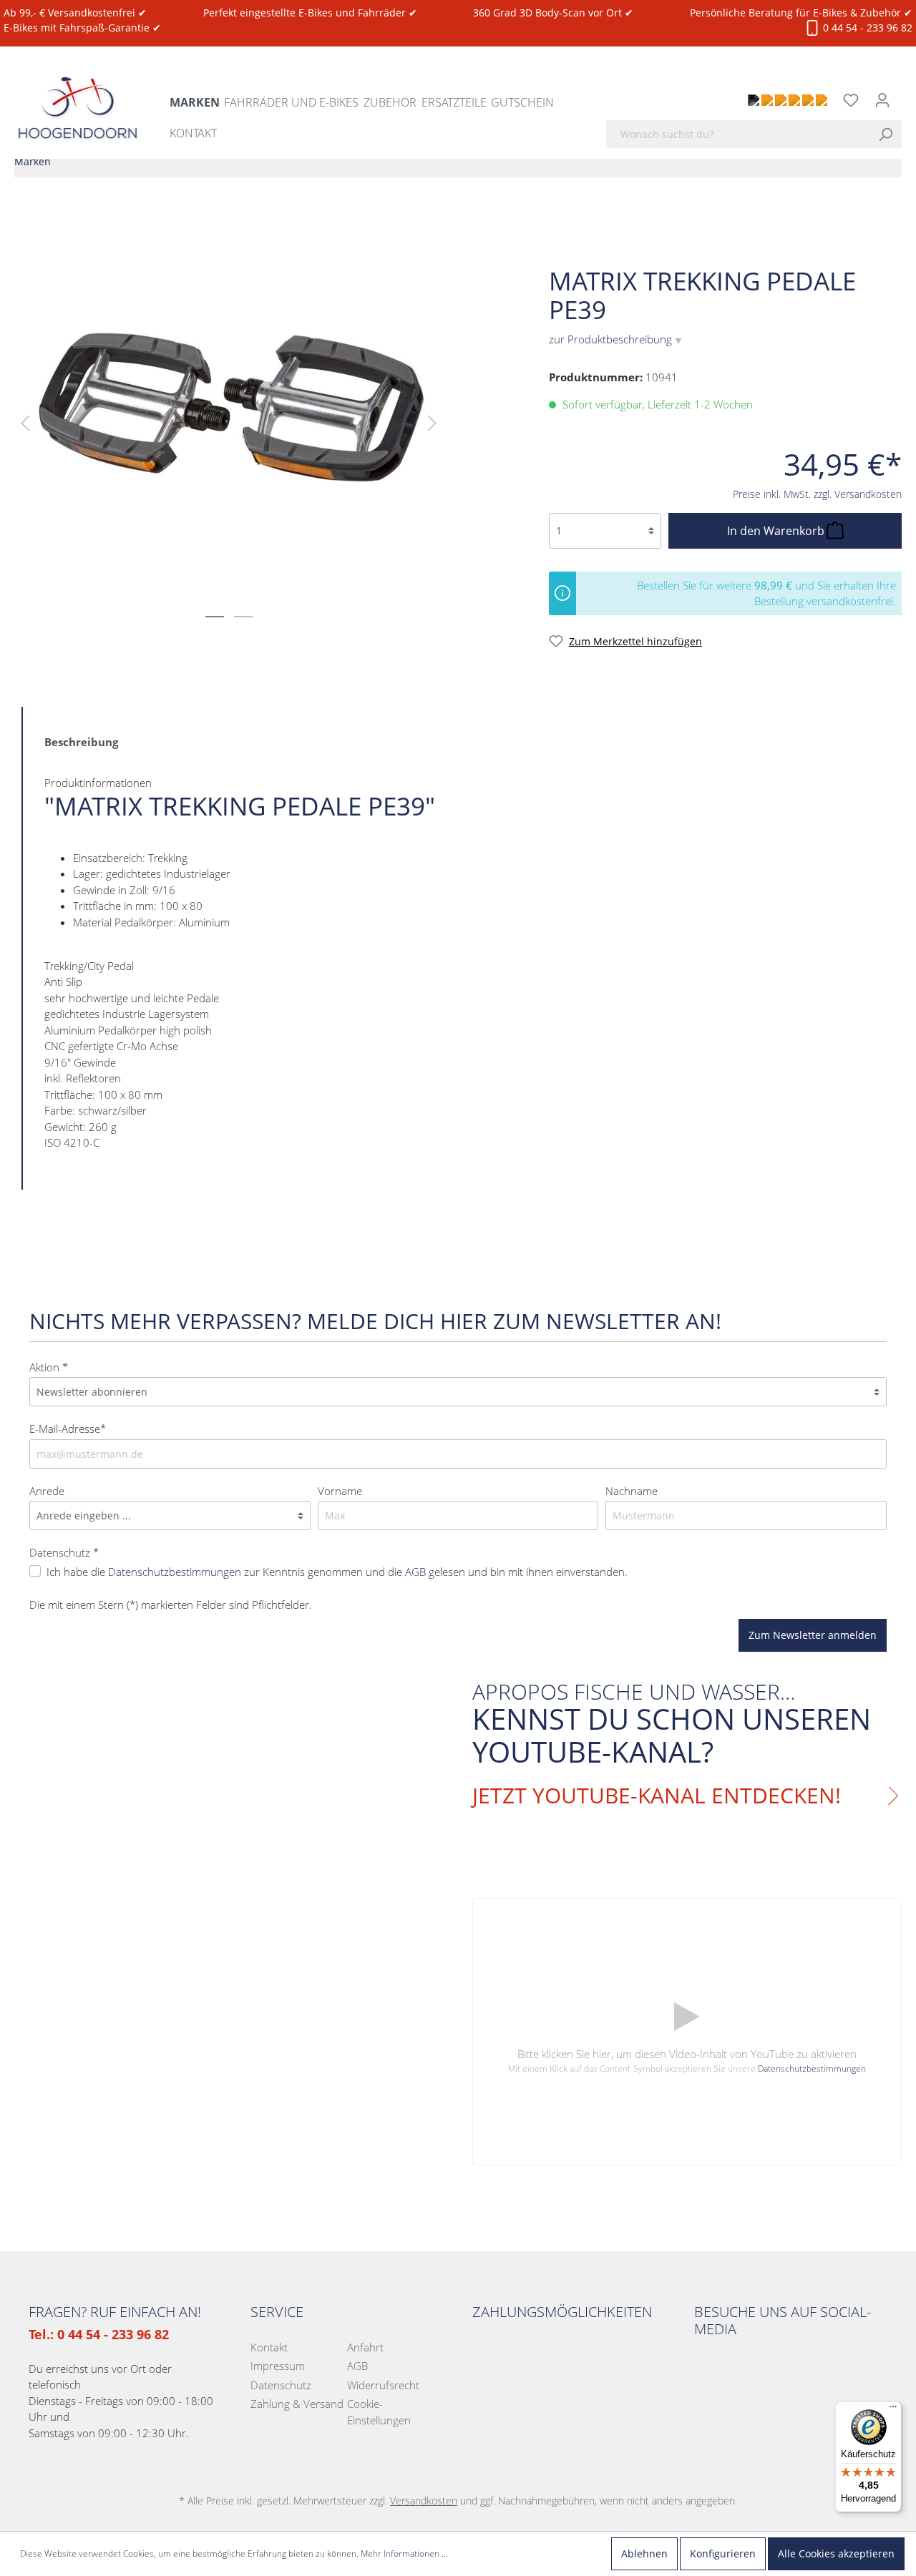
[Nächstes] (432, 422)
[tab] (81, 741)
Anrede (47, 1491)
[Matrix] (877, 240)
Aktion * (49, 1367)
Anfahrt (365, 2347)
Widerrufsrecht (383, 2385)
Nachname (632, 1491)
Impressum (278, 2366)
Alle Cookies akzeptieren (836, 2553)
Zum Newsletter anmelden (813, 1635)
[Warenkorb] (907, 92)
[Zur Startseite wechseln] (78, 94)
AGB (357, 2366)
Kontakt (269, 2347)
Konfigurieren (723, 2553)
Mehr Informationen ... (404, 2553)
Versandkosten (424, 2501)
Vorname (340, 1491)
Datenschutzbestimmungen (812, 2068)
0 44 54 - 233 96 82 (866, 28)
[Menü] (893, 2410)
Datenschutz (281, 2385)
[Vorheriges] (25, 422)
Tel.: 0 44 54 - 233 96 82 (99, 2334)
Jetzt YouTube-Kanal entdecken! (657, 1796)
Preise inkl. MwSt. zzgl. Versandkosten (817, 494)
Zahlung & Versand (297, 2404)
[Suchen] (890, 134)
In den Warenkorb (777, 531)
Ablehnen (644, 2553)
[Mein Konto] (882, 100)
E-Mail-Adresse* (68, 1429)
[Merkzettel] (851, 100)
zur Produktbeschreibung (615, 339)
